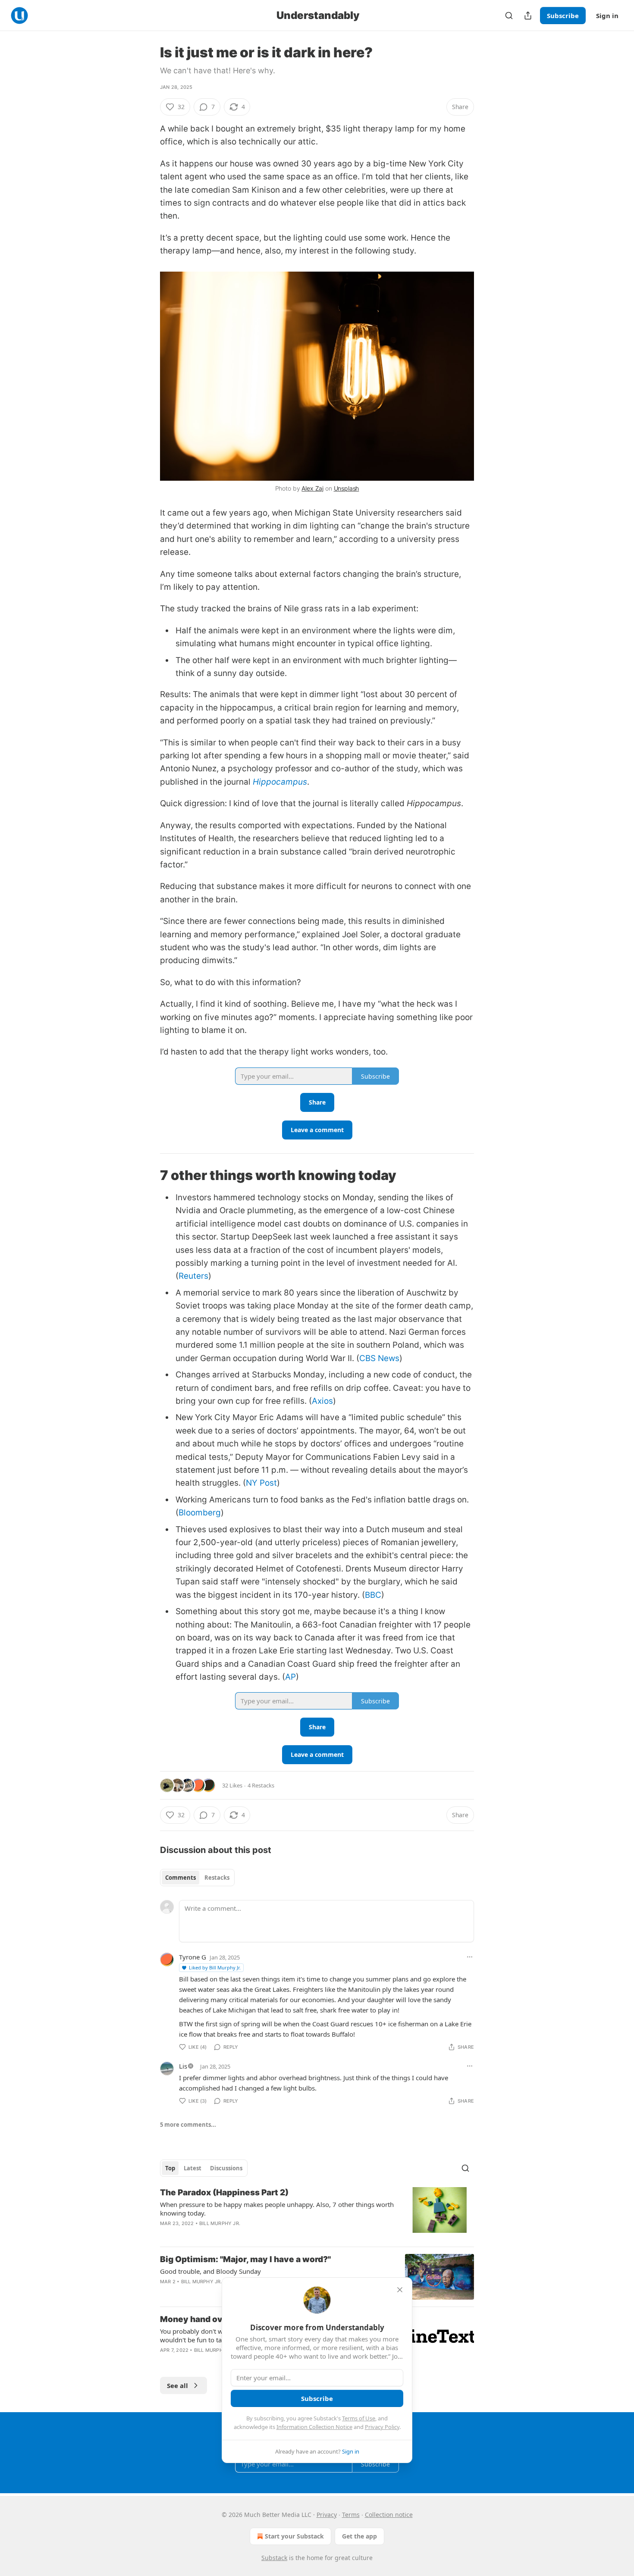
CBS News (379, 1358)
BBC (373, 1595)
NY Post (261, 1483)
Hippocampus (280, 782)
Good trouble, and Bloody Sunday (210, 2271)
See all (177, 2385)
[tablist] (197, 1878)
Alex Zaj (312, 488)
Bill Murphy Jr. (220, 2223)
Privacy (327, 2515)
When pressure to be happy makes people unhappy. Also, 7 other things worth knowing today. (277, 2209)
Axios (322, 1401)
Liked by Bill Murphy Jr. (215, 1967)
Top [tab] (170, 2168)
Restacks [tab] (217, 1878)
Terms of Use (359, 2418)
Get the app (359, 2536)
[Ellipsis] (470, 1957)
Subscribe (563, 16)
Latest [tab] (193, 2168)
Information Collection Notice (314, 2427)
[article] (317, 2213)
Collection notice (389, 2515)
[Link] (148, 1175)
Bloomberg (200, 1513)
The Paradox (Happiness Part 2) (224, 2193)
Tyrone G (193, 1957)
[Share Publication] (528, 16)
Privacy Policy (382, 2427)
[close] (400, 2290)
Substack (274, 2558)
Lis (183, 2066)
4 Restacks (261, 1785)
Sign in (607, 16)
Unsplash (347, 488)
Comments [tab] (180, 1878)
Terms (351, 2515)
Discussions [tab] (226, 2168)
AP (290, 1677)
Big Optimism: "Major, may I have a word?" (245, 2259)
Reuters (193, 1276)
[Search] (509, 16)
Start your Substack (294, 2536)
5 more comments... (188, 2125)
